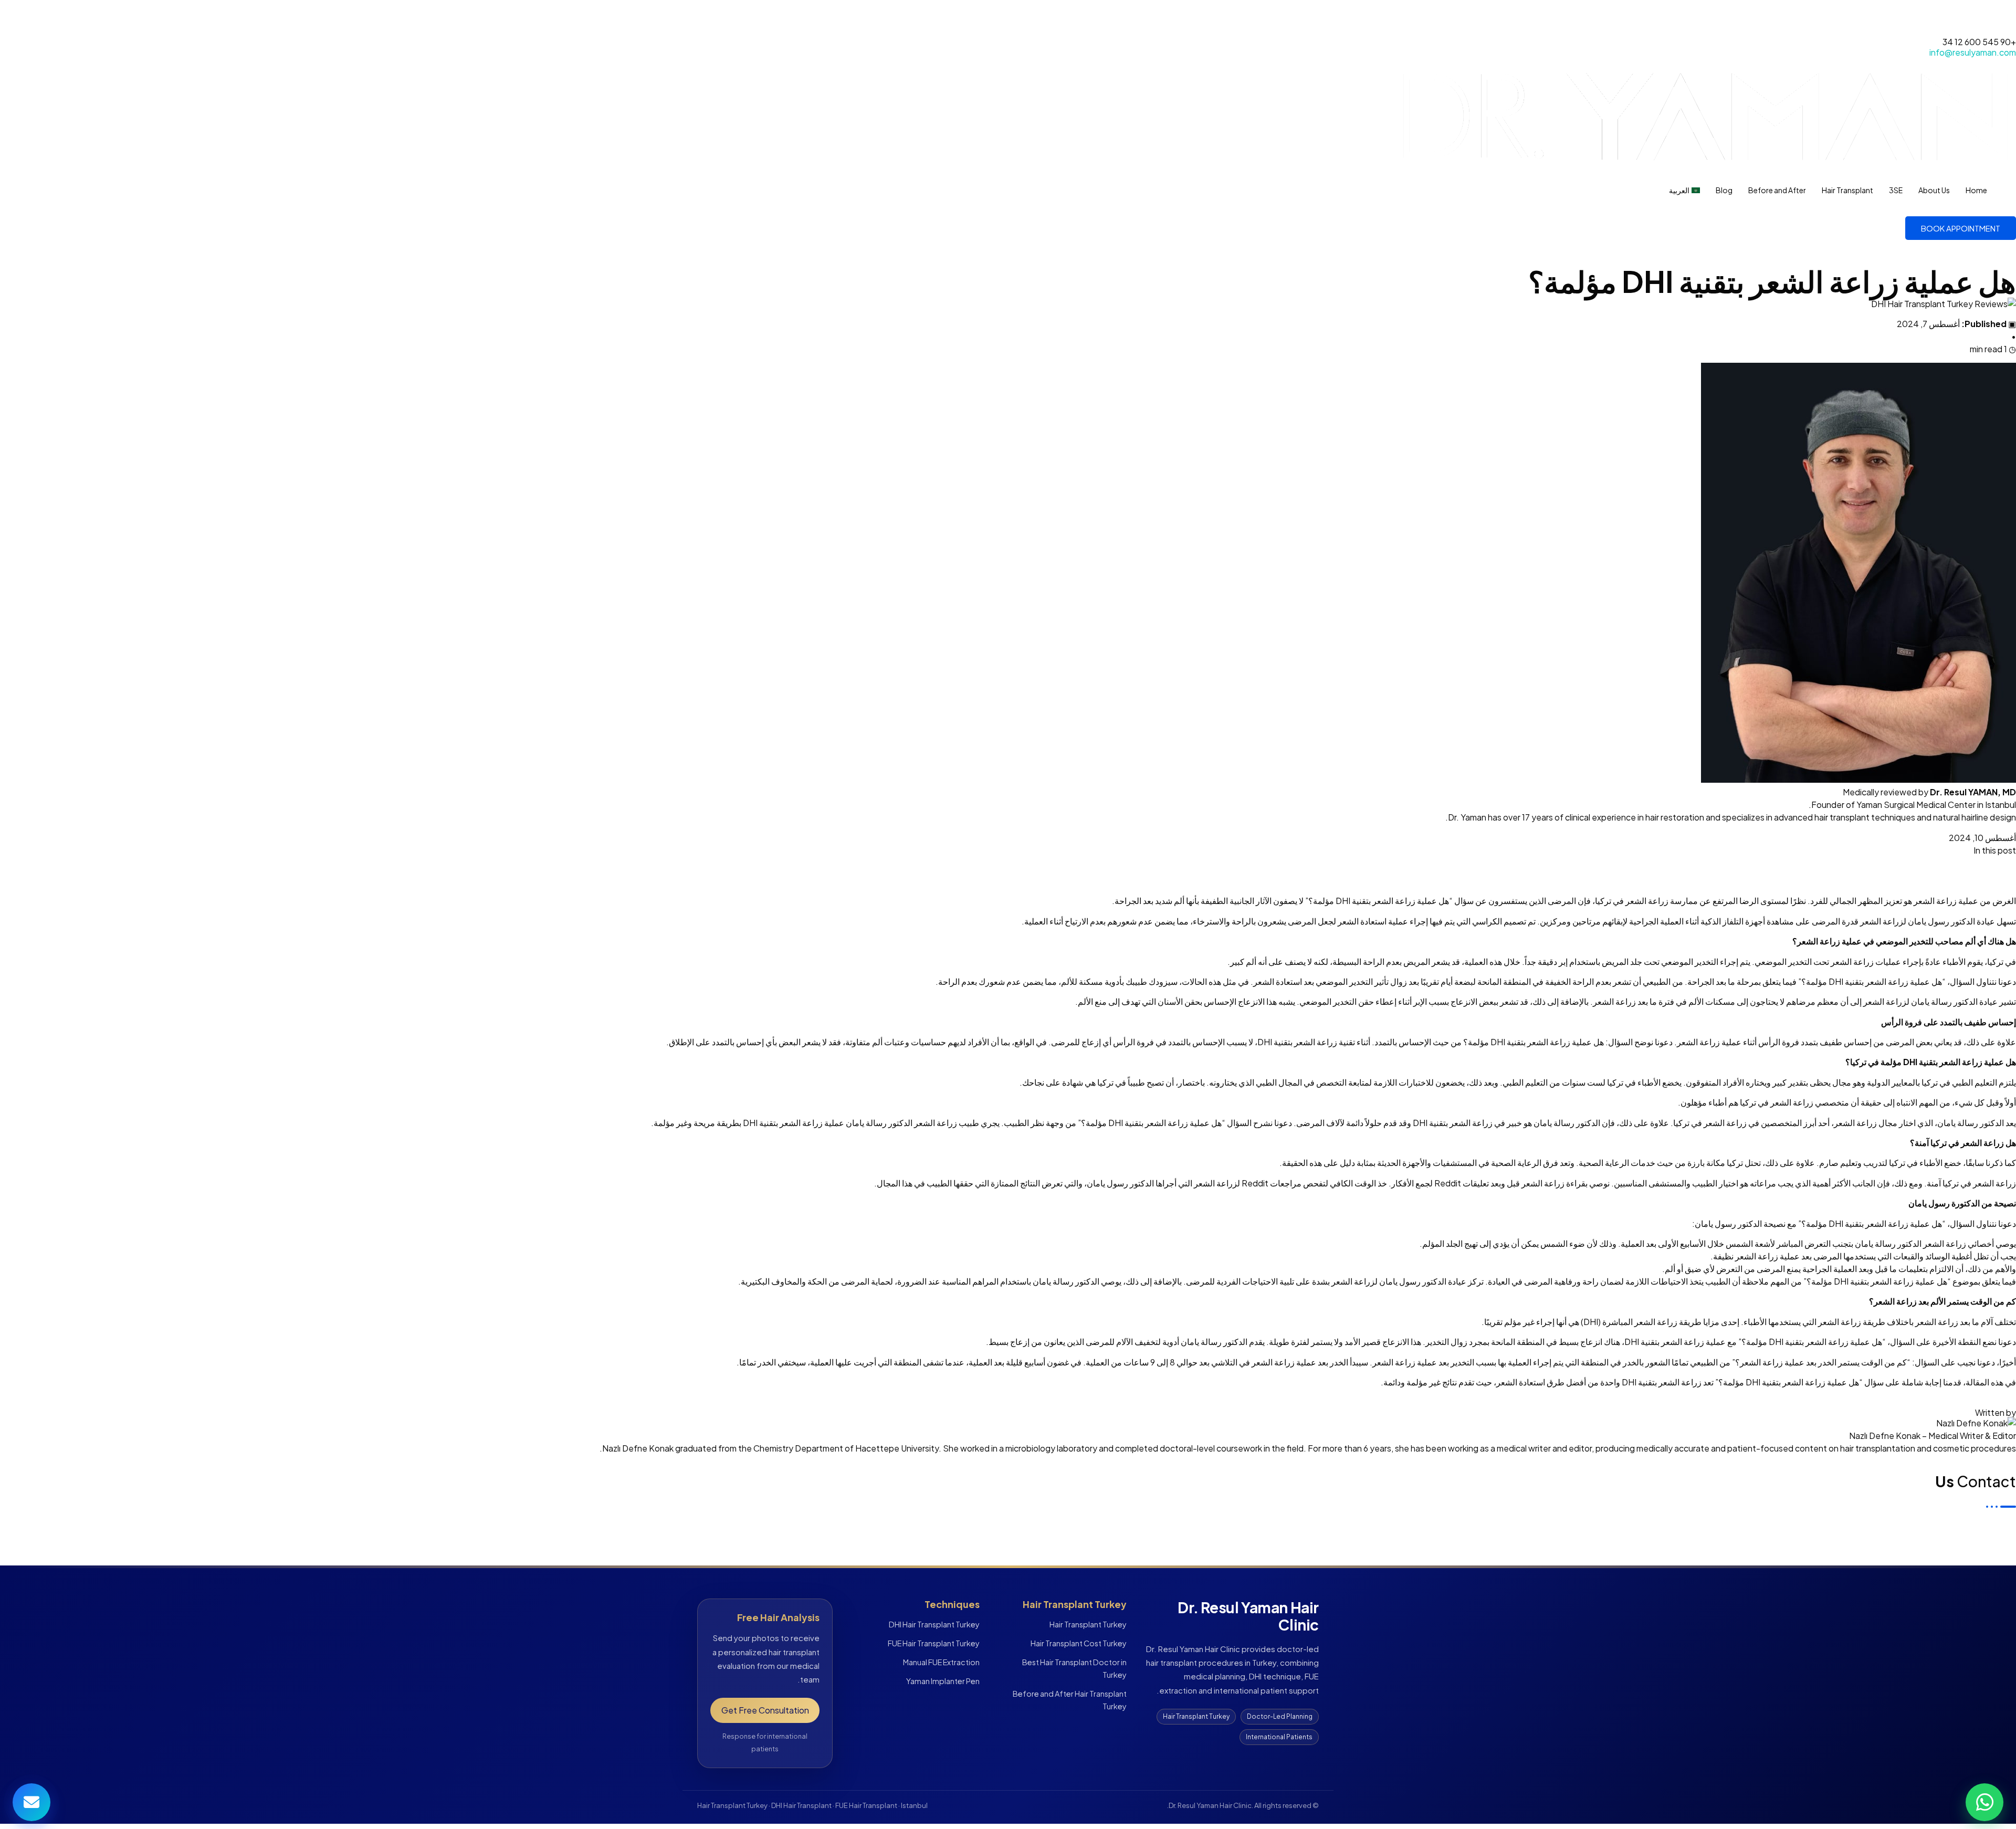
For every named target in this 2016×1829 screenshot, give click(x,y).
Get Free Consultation (765, 1710)
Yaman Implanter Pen (943, 1681)
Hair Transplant (1847, 190)
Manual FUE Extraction (941, 1662)
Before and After (1777, 190)
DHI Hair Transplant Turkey (934, 1624)
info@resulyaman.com (1973, 52)
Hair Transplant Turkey (1088, 1624)
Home (1976, 190)
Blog (1724, 190)
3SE (1896, 190)
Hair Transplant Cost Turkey (1079, 1643)
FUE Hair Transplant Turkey (934, 1643)
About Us (1934, 190)
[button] (1008, 863)
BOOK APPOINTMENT (1961, 228)
